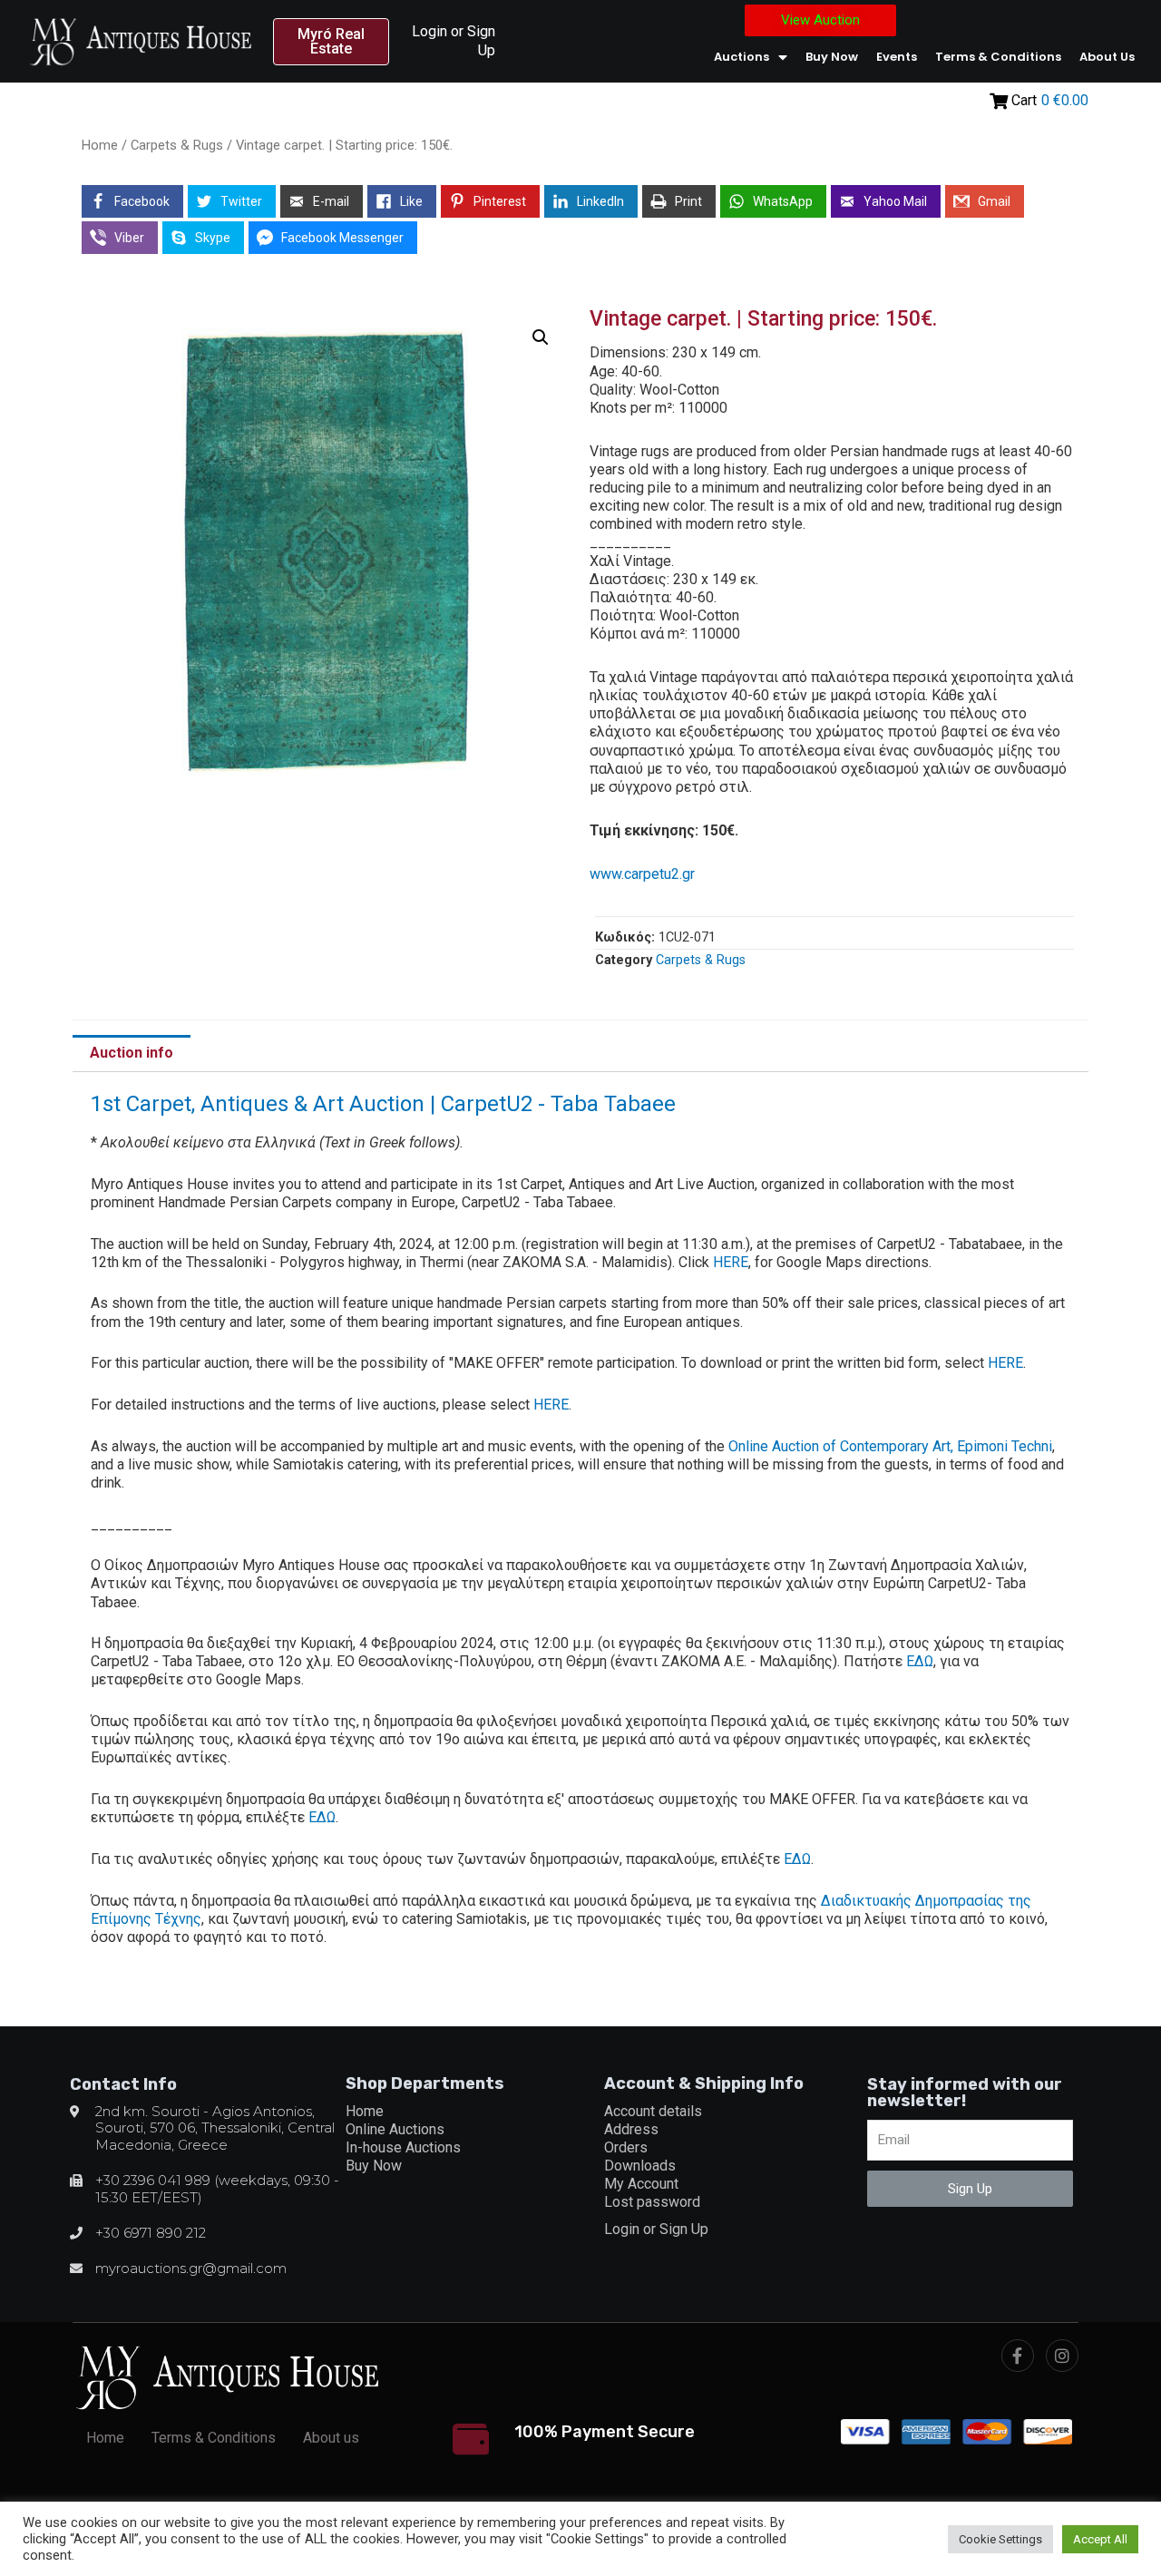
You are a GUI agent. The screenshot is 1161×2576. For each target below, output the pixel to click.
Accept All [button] (1100, 2539)
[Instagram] (1062, 2356)
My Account (641, 2184)
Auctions (741, 57)
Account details (653, 2111)
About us (1107, 57)
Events (897, 57)
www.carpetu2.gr (642, 874)
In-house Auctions (403, 2147)
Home (100, 145)
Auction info (132, 1053)
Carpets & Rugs (177, 145)
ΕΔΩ (920, 1661)
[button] (332, 42)
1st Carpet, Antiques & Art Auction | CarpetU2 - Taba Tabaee (383, 1104)
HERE (731, 1262)
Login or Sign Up (656, 2229)
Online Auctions (395, 2129)
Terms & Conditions (998, 57)
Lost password (652, 2202)
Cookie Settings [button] (1000, 2539)
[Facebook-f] (1018, 2356)
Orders (626, 2147)
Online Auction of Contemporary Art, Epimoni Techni (890, 1446)
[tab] (132, 1054)
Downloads (640, 2166)
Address (631, 2129)
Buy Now (832, 57)
